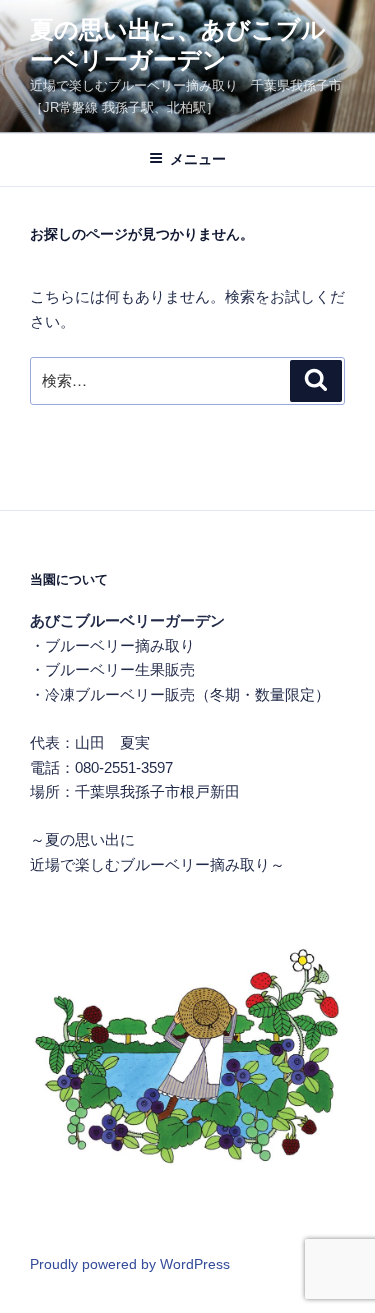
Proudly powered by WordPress (130, 1264)
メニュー (198, 159)
